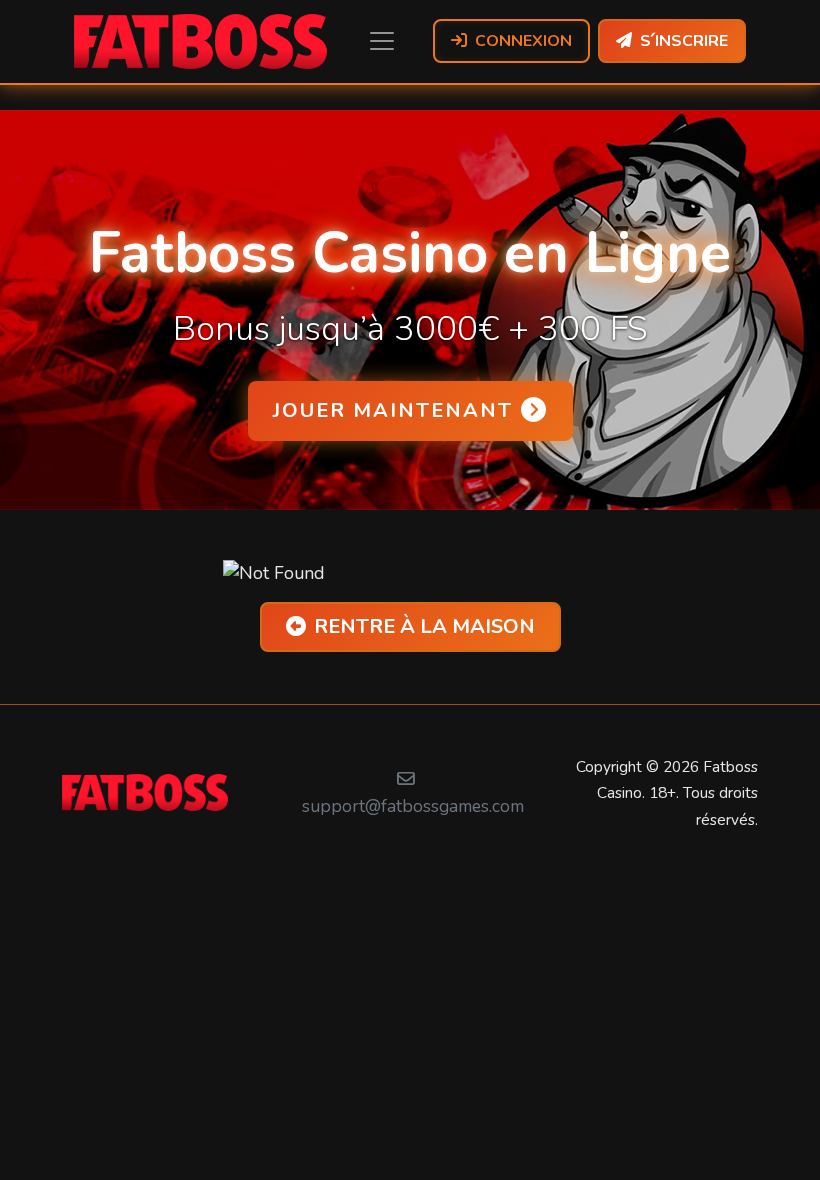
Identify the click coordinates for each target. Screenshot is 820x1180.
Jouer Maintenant (393, 410)
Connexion (523, 41)
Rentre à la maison (424, 626)
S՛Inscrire (684, 41)
